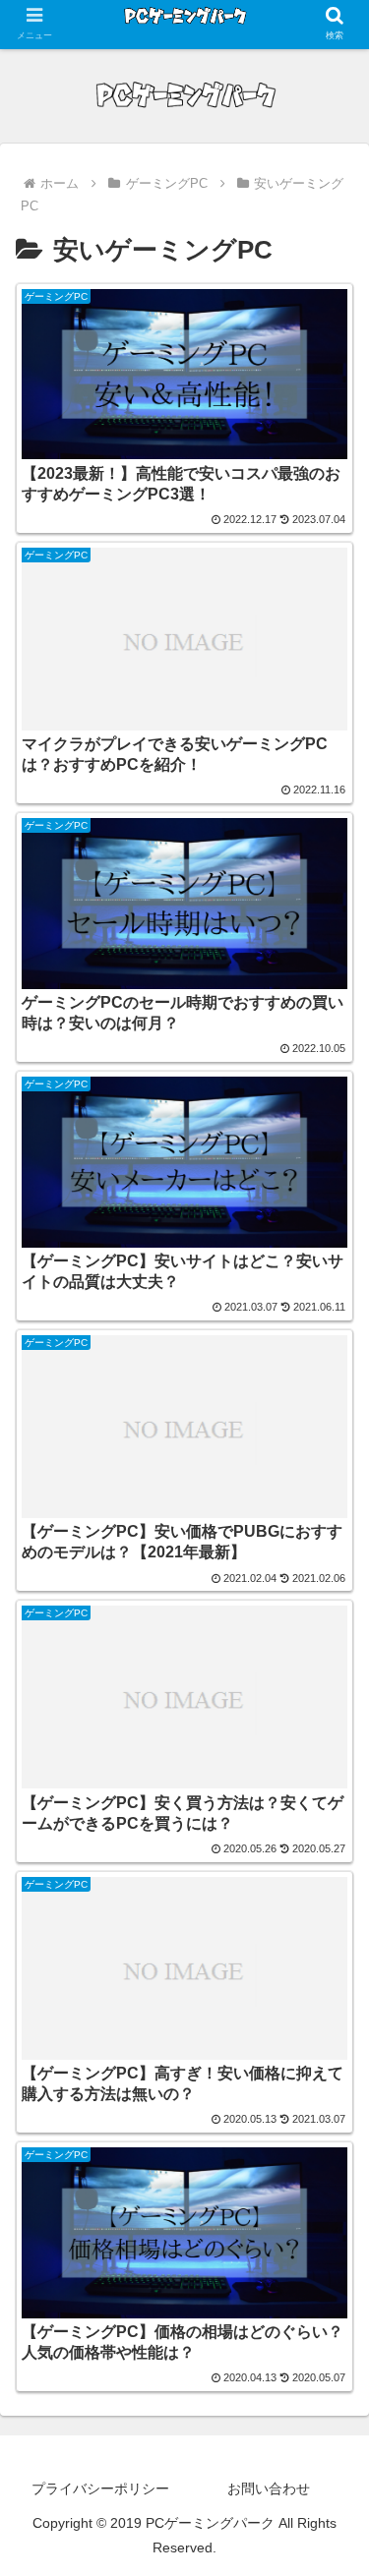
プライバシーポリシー (100, 2488)
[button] (330, 2529)
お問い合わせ (269, 2488)
